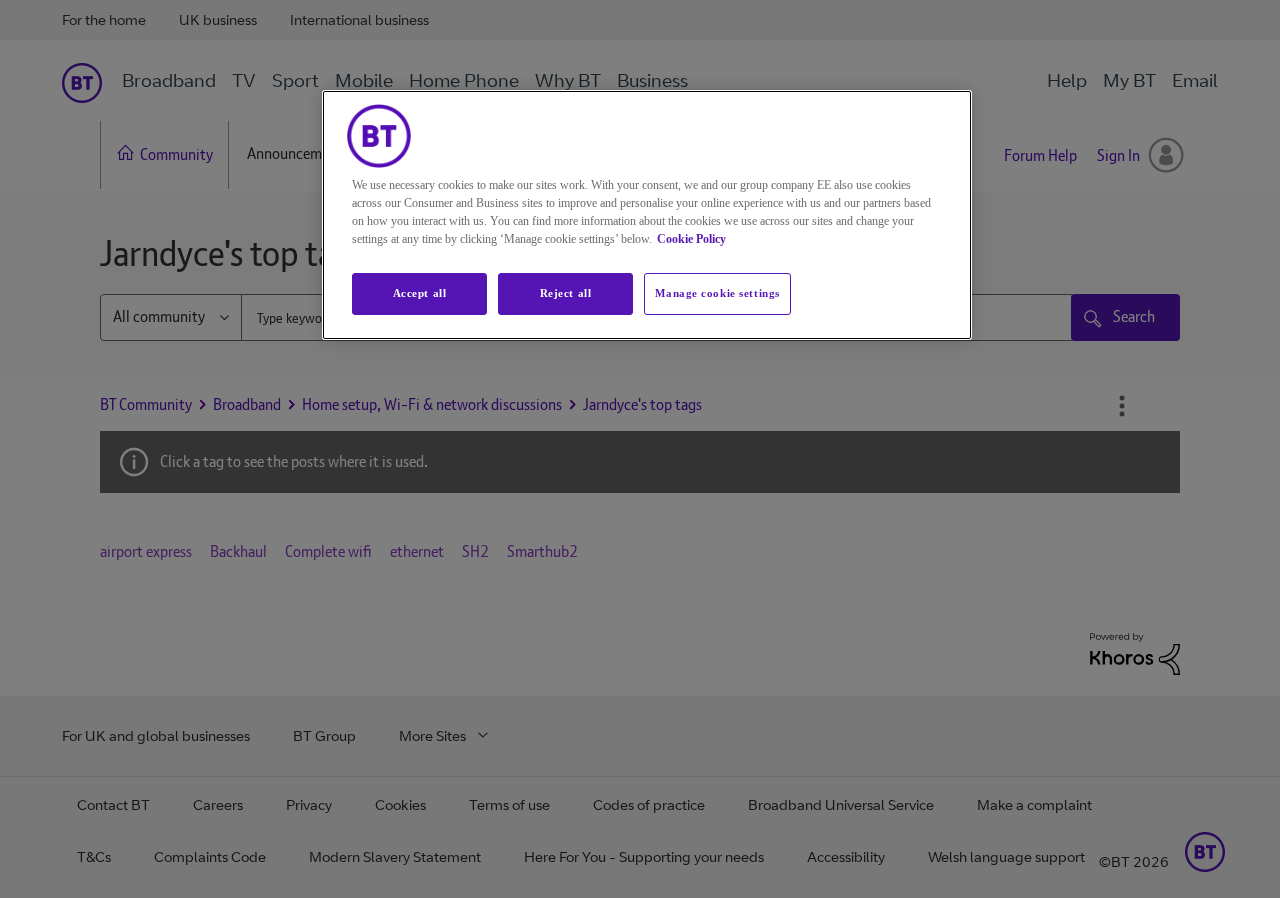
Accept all (420, 293)
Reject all (566, 293)
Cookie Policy (691, 239)
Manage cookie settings (717, 293)
